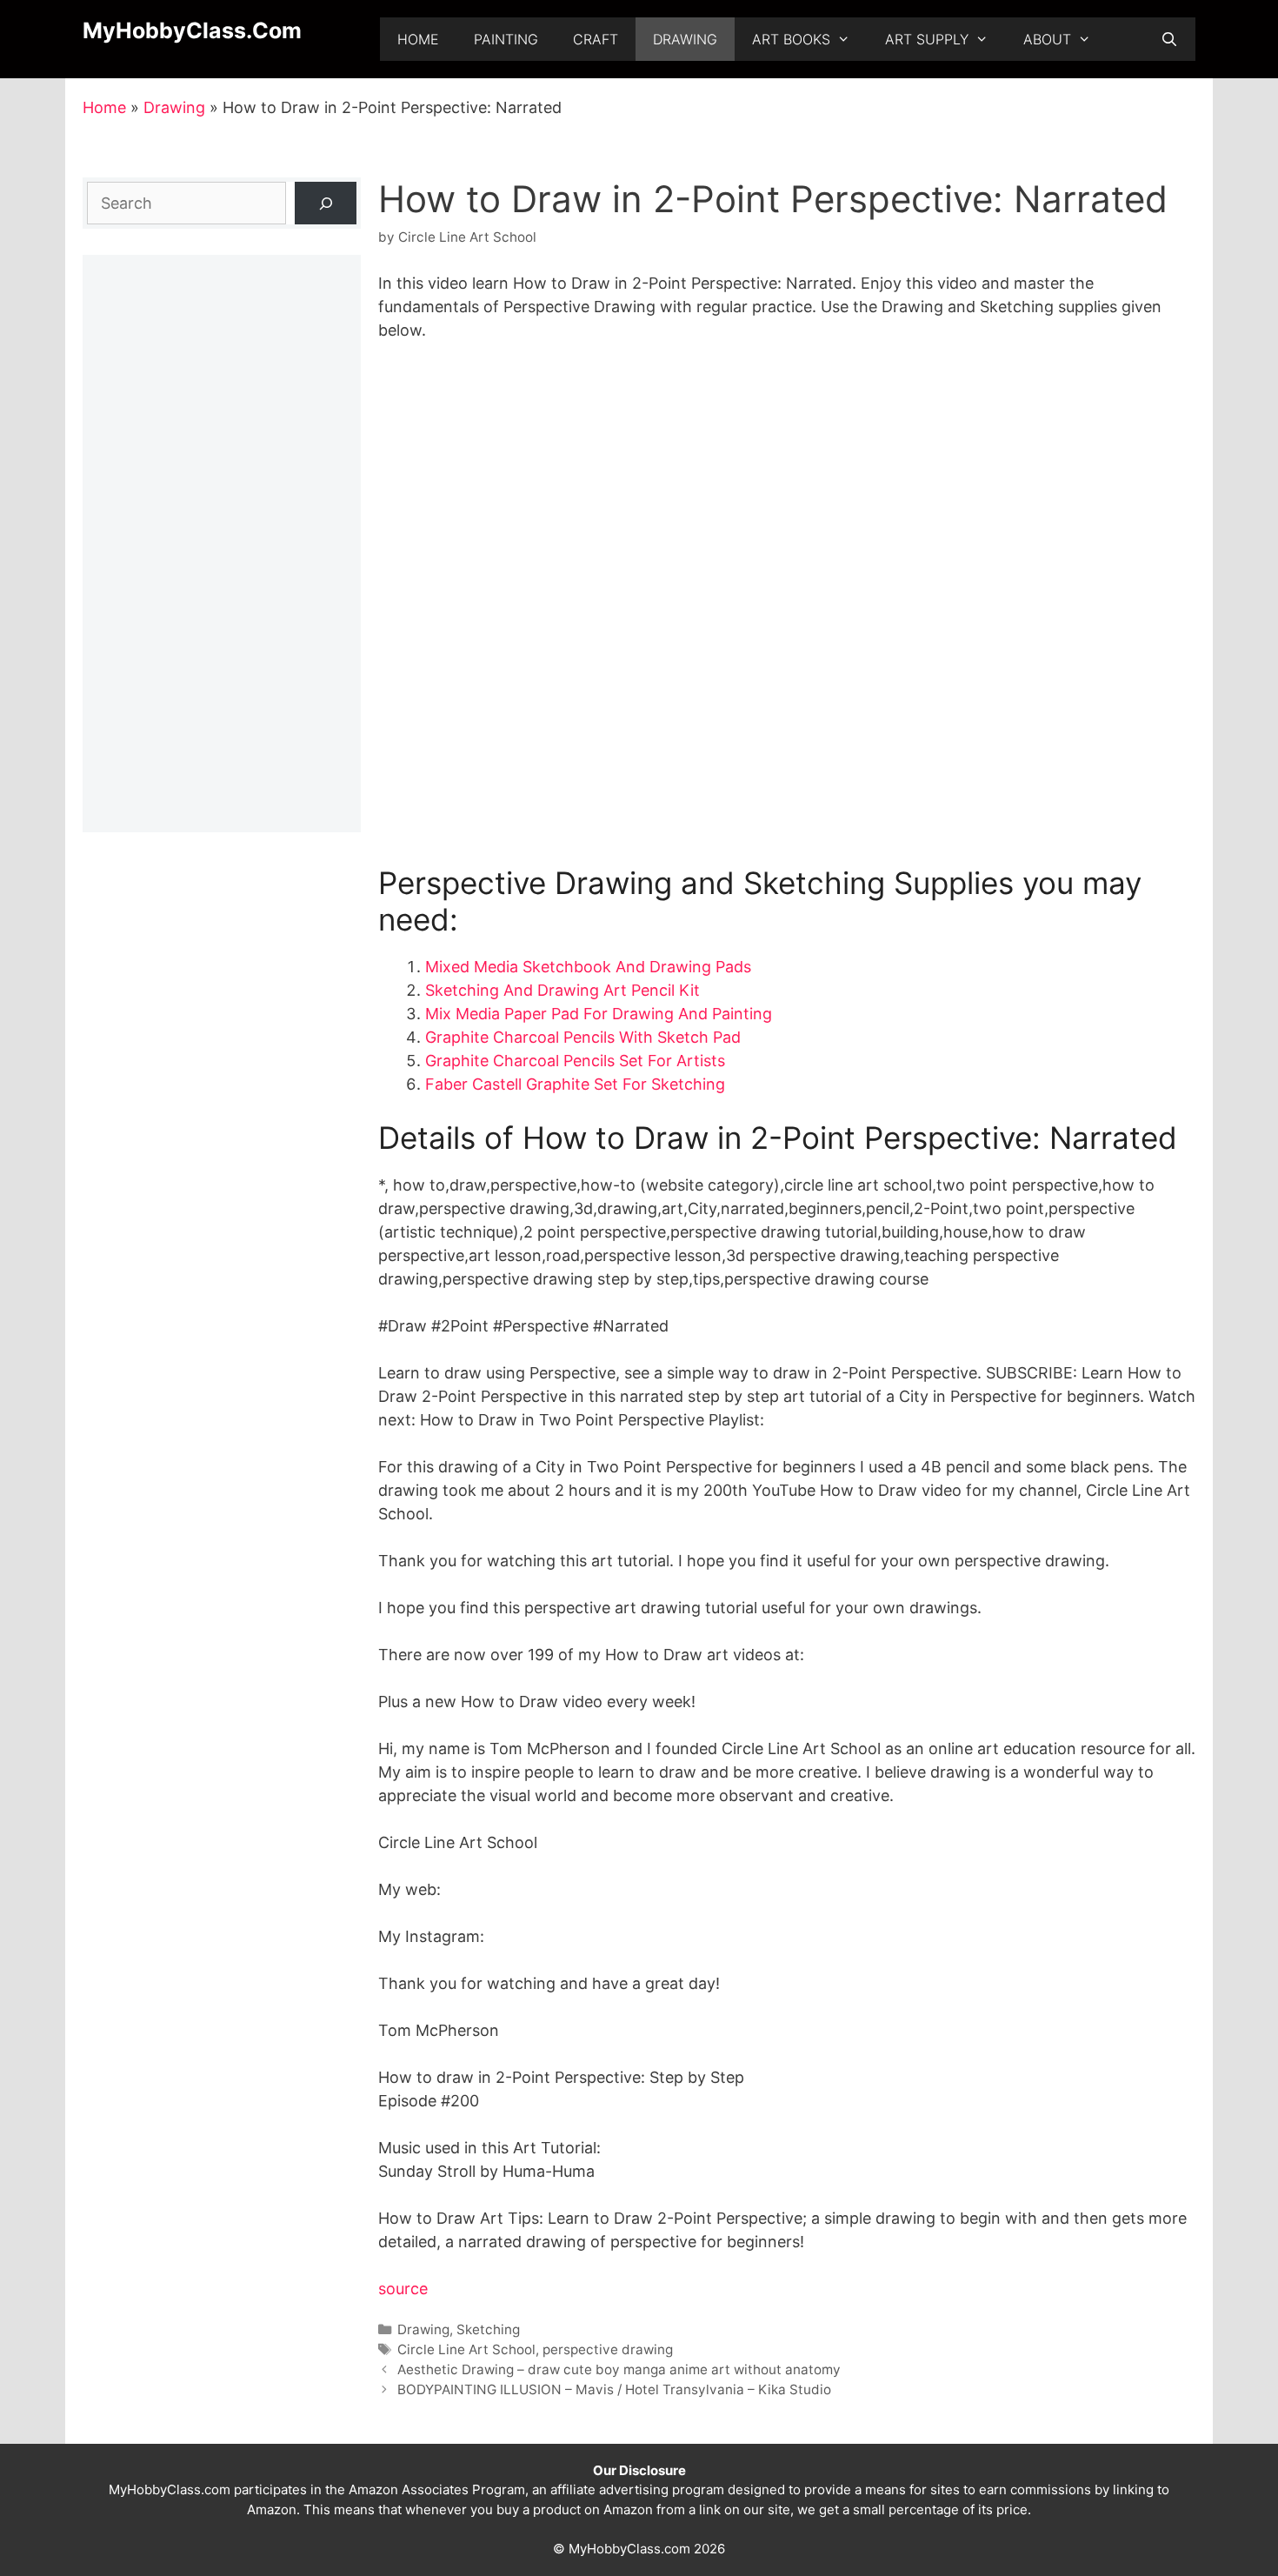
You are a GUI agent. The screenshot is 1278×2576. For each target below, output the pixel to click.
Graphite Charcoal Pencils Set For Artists (575, 1061)
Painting (506, 39)
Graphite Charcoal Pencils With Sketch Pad (583, 1037)
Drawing (685, 39)
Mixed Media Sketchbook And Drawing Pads (588, 967)
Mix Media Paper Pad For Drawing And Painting (599, 1014)
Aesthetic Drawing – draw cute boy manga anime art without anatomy (619, 2369)
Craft (596, 39)
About (1047, 39)
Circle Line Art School (466, 2349)
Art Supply (927, 39)
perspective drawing (608, 2349)
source (403, 2289)
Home (418, 39)
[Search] (326, 203)
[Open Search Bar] (1169, 39)
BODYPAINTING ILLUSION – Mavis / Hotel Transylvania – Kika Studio (614, 2389)
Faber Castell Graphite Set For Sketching (575, 1084)
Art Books (791, 39)
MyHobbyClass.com (192, 30)
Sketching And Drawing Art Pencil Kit (562, 990)
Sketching (488, 2329)
